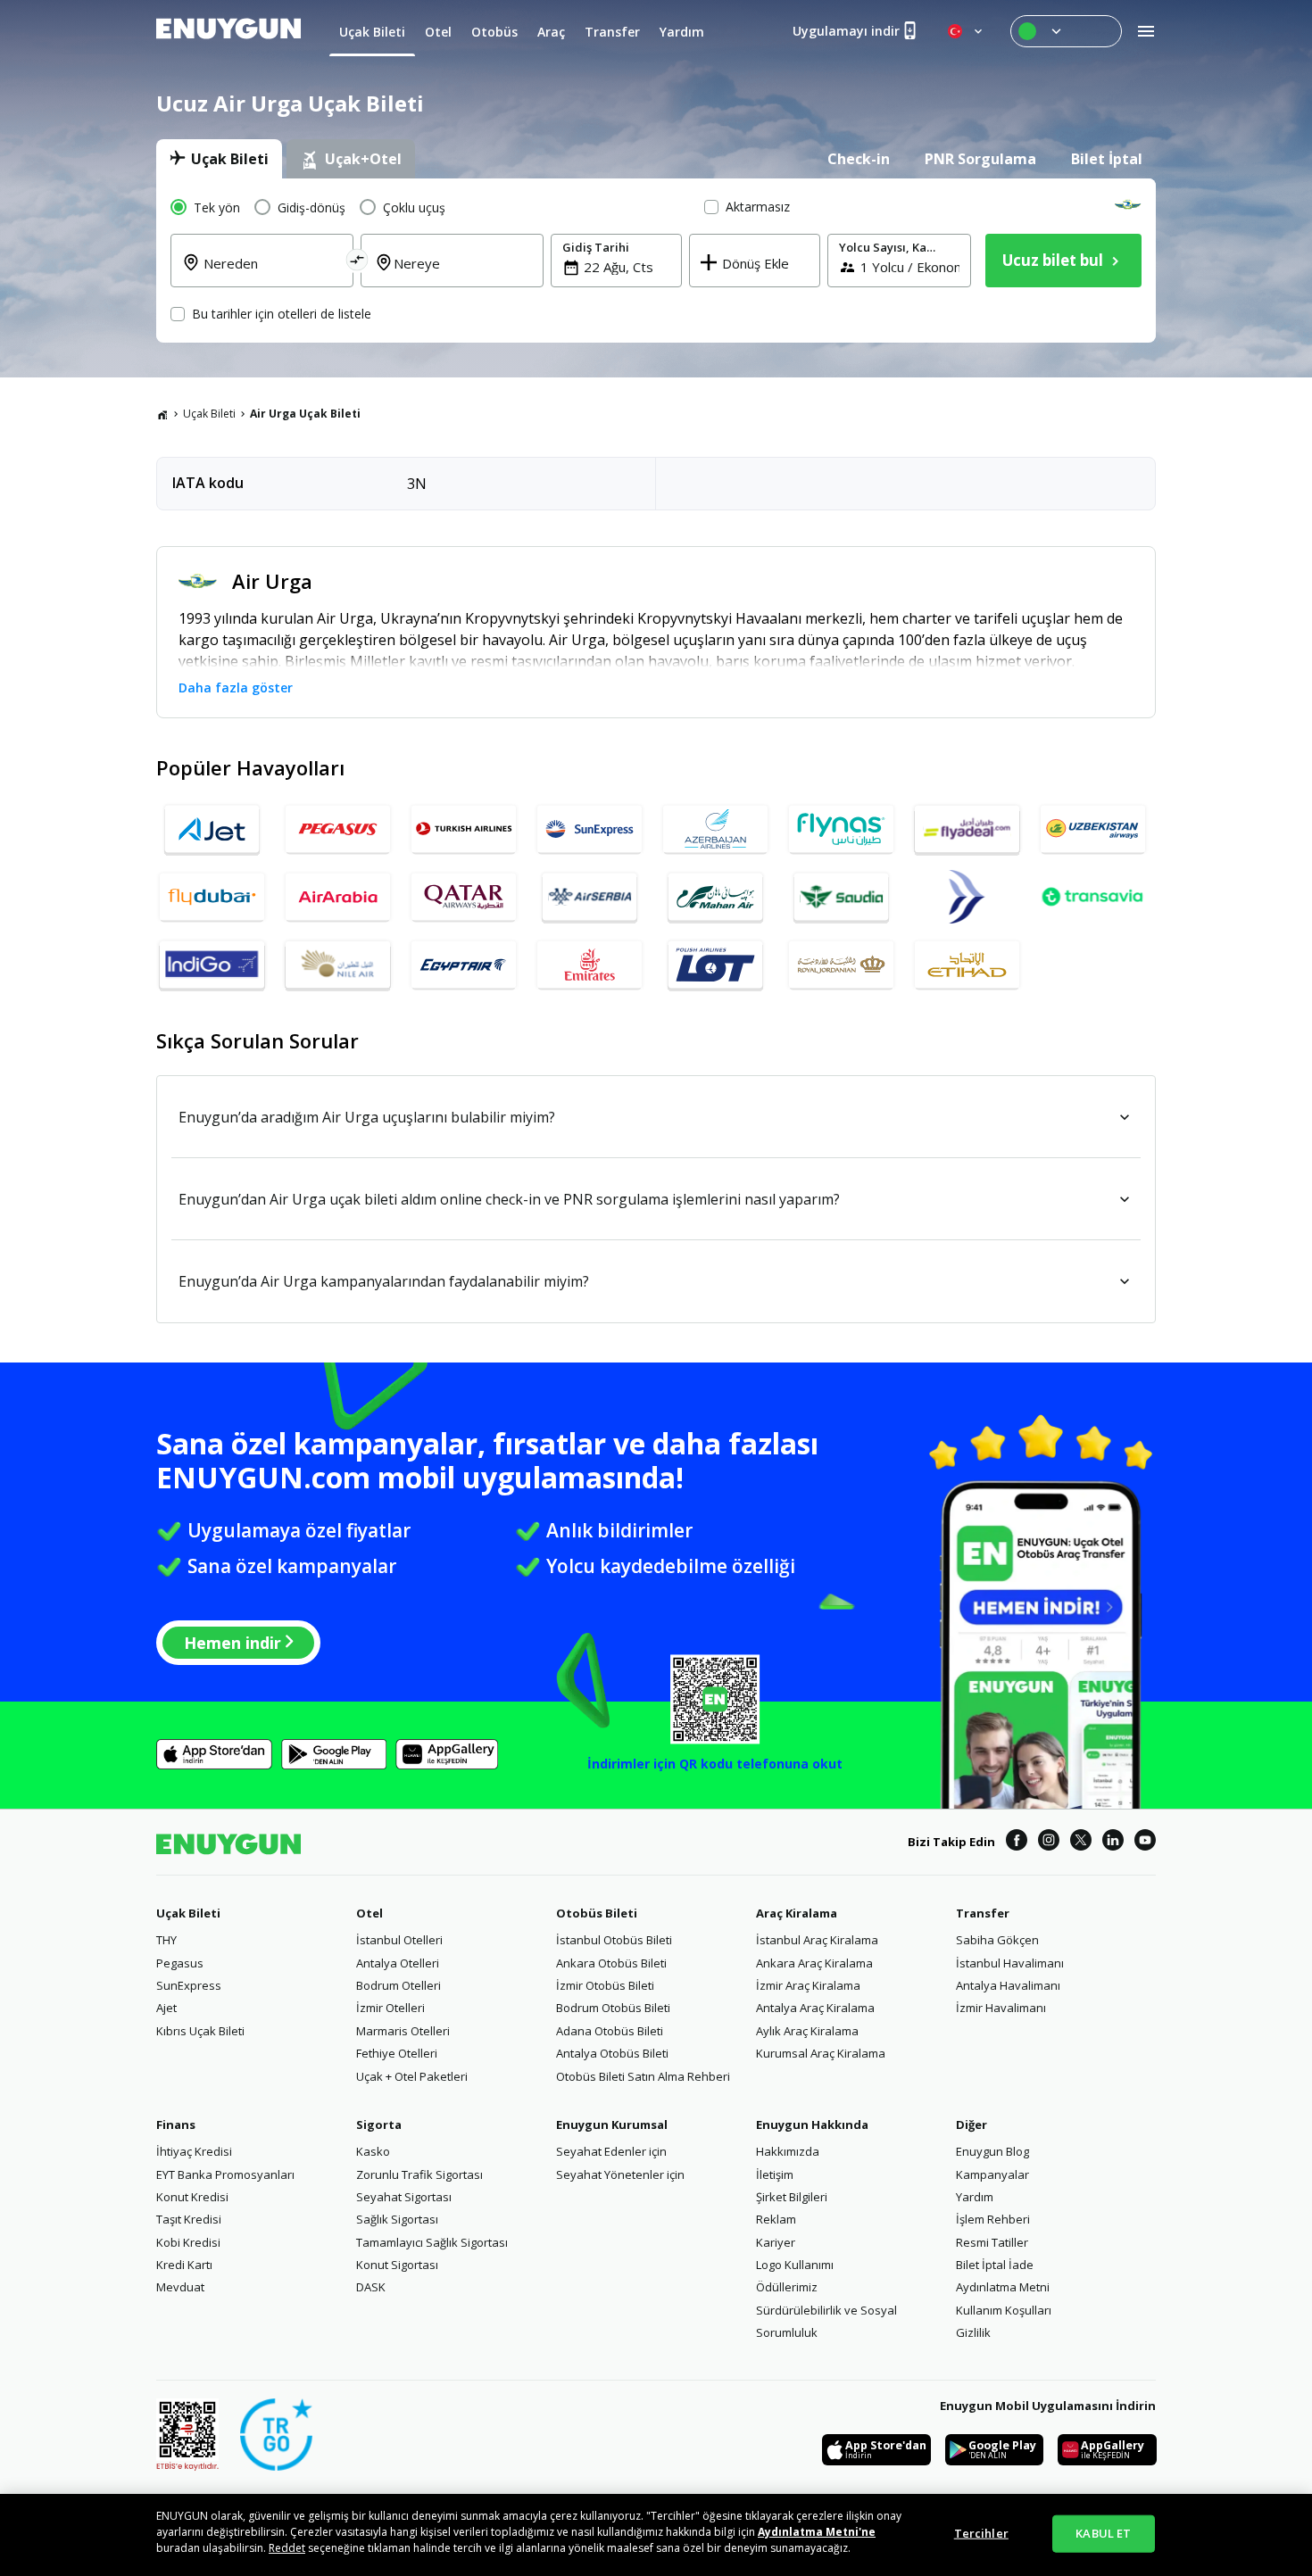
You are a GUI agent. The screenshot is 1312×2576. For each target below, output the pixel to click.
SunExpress (189, 1985)
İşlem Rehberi (993, 2219)
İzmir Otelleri (390, 2008)
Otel (370, 1913)
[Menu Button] (1066, 31)
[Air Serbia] (590, 897)
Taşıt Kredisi (189, 2219)
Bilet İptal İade (995, 2265)
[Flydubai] (212, 897)
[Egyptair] (464, 965)
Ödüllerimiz (787, 2287)
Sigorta (379, 2125)
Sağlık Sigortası (397, 2219)
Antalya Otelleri (398, 1963)
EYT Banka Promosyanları (225, 2174)
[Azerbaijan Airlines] (715, 829)
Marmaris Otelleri (403, 2031)
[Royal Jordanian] (841, 965)
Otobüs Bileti (597, 1913)
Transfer (983, 1913)
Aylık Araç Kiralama (807, 2031)
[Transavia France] (1093, 897)
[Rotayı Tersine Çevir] (357, 263)
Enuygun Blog (992, 2151)
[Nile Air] (338, 965)
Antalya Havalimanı (1008, 1985)
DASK (371, 2287)
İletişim (775, 2174)
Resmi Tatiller (992, 2242)
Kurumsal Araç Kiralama (821, 2053)
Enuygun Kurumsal (612, 2125)
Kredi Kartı (184, 2265)
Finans (176, 2125)
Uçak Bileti (209, 414)
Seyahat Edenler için (611, 2151)
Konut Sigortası (397, 2265)
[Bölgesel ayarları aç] (967, 31)
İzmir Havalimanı (1001, 2008)
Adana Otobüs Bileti (610, 2031)
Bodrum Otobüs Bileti (613, 2008)
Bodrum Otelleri (399, 1985)
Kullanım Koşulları (1004, 2310)
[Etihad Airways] (967, 965)
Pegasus (180, 1963)
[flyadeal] (967, 829)
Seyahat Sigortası (404, 2197)
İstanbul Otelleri (399, 1940)
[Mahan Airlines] (715, 897)
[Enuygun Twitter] (1081, 1843)
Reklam (776, 2219)
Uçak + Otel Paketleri (412, 2076)
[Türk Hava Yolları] (464, 829)
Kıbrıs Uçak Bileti (200, 2031)
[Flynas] (841, 829)
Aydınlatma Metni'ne (817, 2532)
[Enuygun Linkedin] (1113, 1843)
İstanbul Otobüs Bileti (614, 1940)
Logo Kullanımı (795, 2265)
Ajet (166, 2008)
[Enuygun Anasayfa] (228, 31)
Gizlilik (973, 2332)
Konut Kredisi (192, 2197)
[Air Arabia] (338, 897)
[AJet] (212, 829)
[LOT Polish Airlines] (715, 965)
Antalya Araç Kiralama (815, 2008)
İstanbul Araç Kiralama (817, 1940)
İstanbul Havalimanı (1010, 1963)
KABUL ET (1103, 2533)
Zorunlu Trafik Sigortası (419, 2174)
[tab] (219, 159)
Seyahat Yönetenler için (620, 2174)
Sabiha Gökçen (997, 1940)
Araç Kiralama (797, 1913)
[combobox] (273, 274)
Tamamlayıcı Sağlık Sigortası (432, 2242)
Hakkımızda (788, 2151)
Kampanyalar (992, 2174)
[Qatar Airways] (464, 897)
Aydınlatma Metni (1003, 2287)
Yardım (975, 2197)
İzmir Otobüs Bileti (605, 1985)
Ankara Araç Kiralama (814, 1963)
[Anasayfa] (162, 414)
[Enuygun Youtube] (1145, 1843)
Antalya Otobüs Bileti (612, 2053)
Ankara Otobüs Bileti (611, 1963)
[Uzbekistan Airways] (1093, 829)
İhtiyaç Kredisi (194, 2151)
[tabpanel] (656, 261)
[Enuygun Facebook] (1017, 1843)
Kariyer (776, 2242)
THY (166, 1940)
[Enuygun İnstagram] (1049, 1843)
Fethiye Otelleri (397, 2053)
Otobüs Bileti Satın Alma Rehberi (643, 2076)
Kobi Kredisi (188, 2242)
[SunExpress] (590, 829)
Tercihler (981, 2533)
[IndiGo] (212, 965)
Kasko (373, 2151)
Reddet (287, 2548)
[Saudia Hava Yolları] (841, 897)
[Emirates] (590, 965)
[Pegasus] (338, 829)
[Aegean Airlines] (967, 897)
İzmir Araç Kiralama (808, 1985)
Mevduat (180, 2287)
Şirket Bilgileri (792, 2197)
